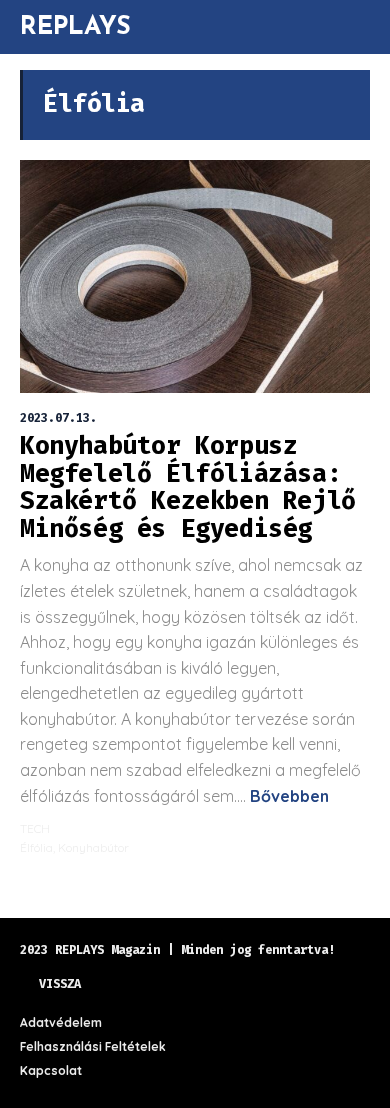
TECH (35, 828)
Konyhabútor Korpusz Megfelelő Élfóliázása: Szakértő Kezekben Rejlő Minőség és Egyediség (188, 487)
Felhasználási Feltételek (93, 1046)
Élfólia (36, 847)
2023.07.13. (58, 418)
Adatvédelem (61, 1022)
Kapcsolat (51, 1070)
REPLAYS (75, 25)
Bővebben (287, 796)
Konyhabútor (93, 847)
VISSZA (60, 984)
